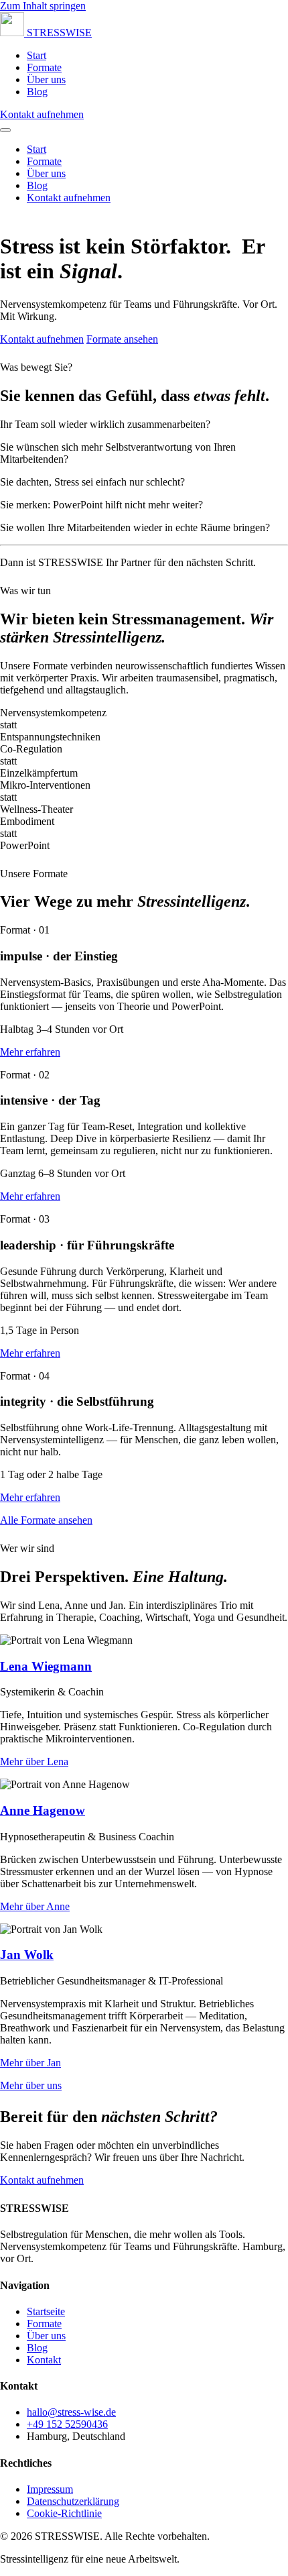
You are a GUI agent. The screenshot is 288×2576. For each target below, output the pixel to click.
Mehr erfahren (30, 1052)
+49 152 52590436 (67, 2424)
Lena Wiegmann (46, 1666)
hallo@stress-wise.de (71, 2412)
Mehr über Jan (30, 2063)
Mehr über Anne (35, 1906)
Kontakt (44, 2360)
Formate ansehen (122, 339)
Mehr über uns (31, 2085)
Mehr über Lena (34, 1761)
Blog (37, 92)
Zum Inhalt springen (43, 6)
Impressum (50, 2489)
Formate (44, 67)
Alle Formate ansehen (46, 1520)
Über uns (46, 79)
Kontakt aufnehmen (42, 114)
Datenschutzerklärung (73, 2501)
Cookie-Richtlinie (64, 2513)
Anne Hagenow (43, 1810)
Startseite (46, 2311)
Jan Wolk (27, 1955)
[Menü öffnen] (5, 130)
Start (37, 55)
